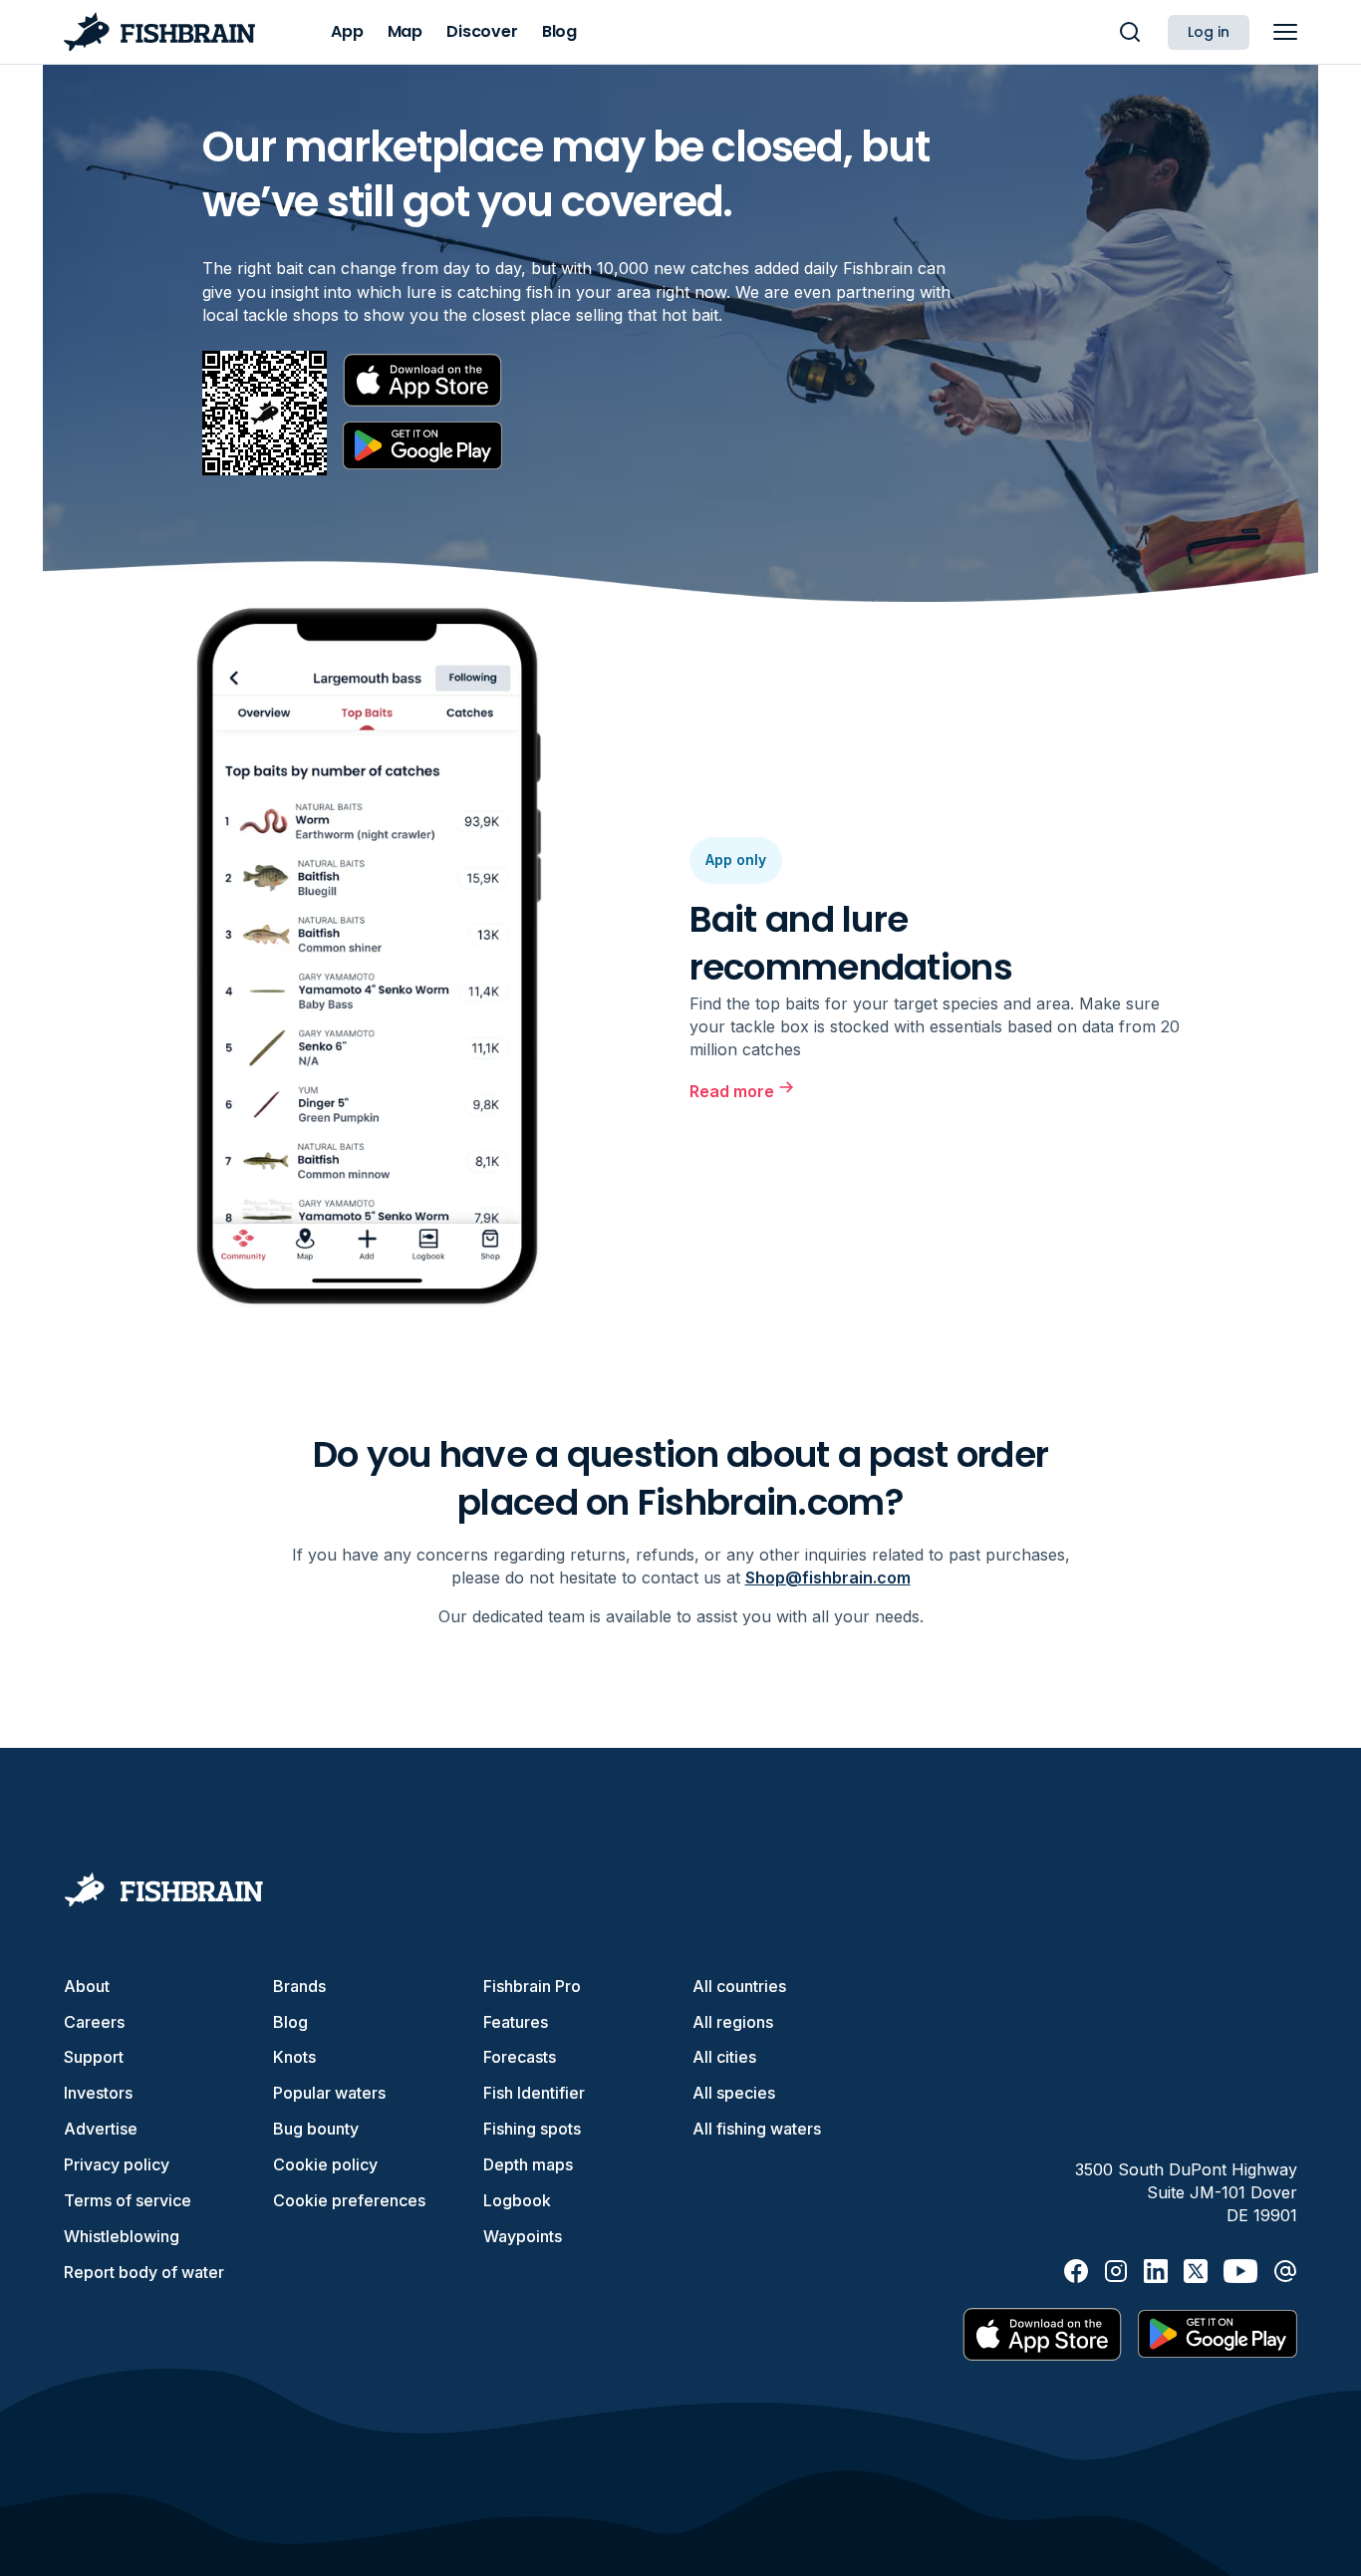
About (87, 1986)
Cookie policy (325, 2164)
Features (516, 2022)
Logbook (517, 2200)
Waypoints (523, 2236)
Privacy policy (117, 2164)
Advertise (101, 2129)
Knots (294, 2057)
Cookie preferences (349, 2200)
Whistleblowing (122, 2236)
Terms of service (128, 2200)
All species (734, 2093)
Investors (98, 2093)
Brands (299, 1986)
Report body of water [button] (144, 2272)
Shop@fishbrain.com (828, 1577)
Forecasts (520, 2057)
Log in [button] (1209, 32)
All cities (724, 2057)
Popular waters (329, 2093)
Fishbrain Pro (532, 1986)
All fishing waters (757, 2129)
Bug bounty (316, 2129)
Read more (732, 1091)
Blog (290, 2022)
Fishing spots (532, 2129)
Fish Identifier (534, 2093)
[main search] (1130, 32)
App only (736, 859)
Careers (94, 2022)
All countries (739, 1986)
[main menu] (1285, 32)
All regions (733, 2022)
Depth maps (528, 2164)
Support (94, 2057)
